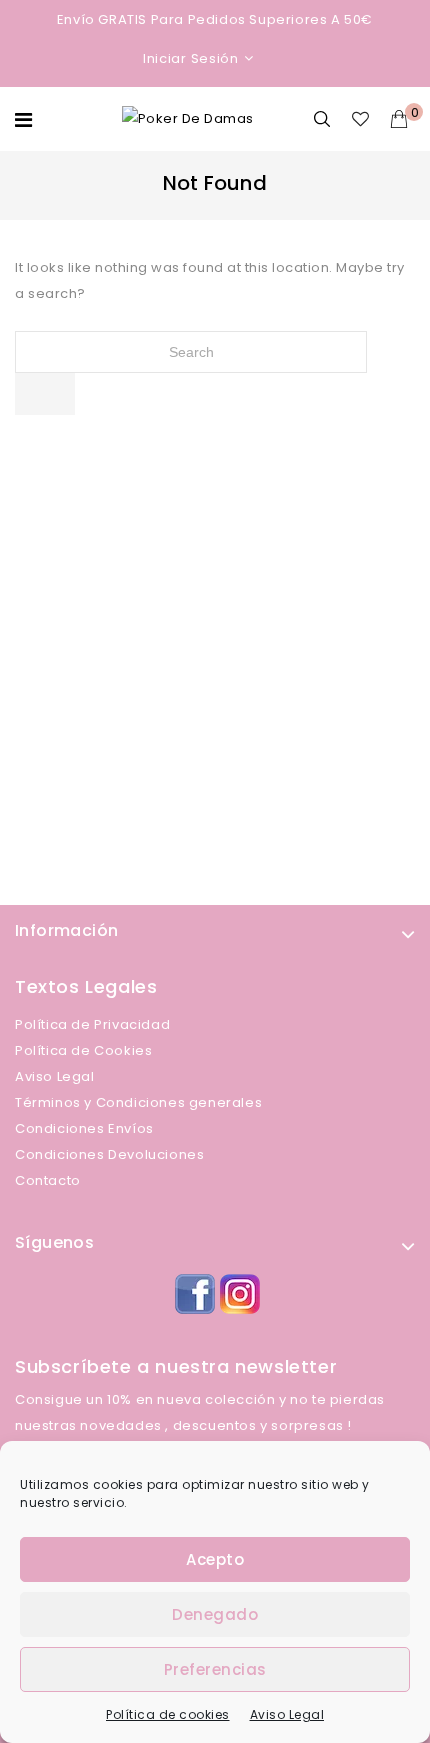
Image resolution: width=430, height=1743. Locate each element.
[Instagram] (237, 1291)
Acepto (215, 1559)
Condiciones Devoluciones (109, 1154)
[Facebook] (192, 1291)
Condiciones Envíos (84, 1128)
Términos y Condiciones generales (138, 1102)
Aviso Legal (287, 1714)
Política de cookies (168, 1714)
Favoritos (363, 119)
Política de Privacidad (92, 1024)
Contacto (48, 1180)
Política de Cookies (83, 1050)
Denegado (215, 1614)
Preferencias (215, 1669)
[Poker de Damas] (188, 118)
